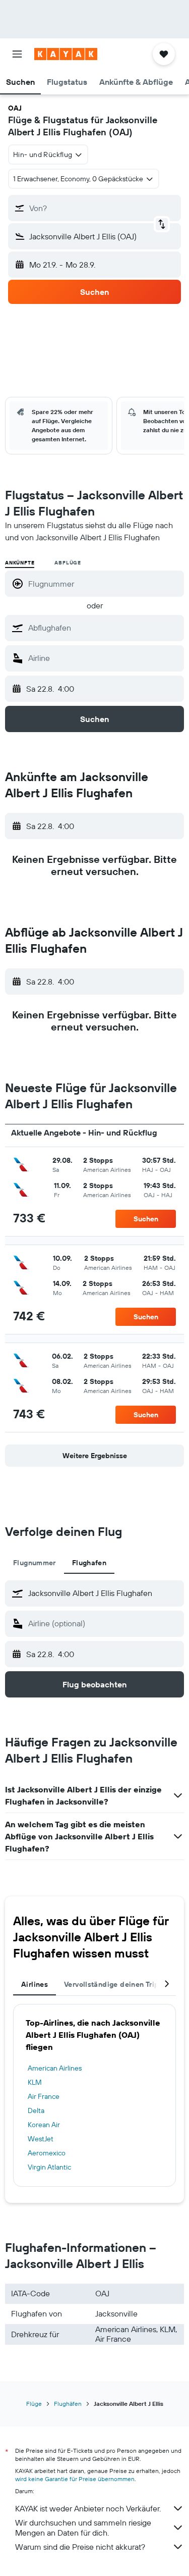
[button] (17, 54)
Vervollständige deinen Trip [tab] (111, 1984)
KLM (35, 2082)
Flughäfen (68, 2404)
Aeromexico (47, 2153)
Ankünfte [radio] (20, 563)
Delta (36, 2110)
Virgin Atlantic (49, 2167)
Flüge (34, 2404)
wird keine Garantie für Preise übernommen (75, 2479)
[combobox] (104, 628)
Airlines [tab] (35, 1984)
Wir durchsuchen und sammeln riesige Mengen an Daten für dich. (83, 2528)
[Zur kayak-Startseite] (66, 54)
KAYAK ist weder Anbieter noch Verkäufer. (88, 2508)
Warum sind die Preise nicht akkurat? (80, 2547)
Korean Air (44, 2125)
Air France (44, 2096)
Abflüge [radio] (68, 563)
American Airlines (55, 2068)
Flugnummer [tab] (35, 1563)
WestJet (41, 2139)
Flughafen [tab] (89, 1563)
